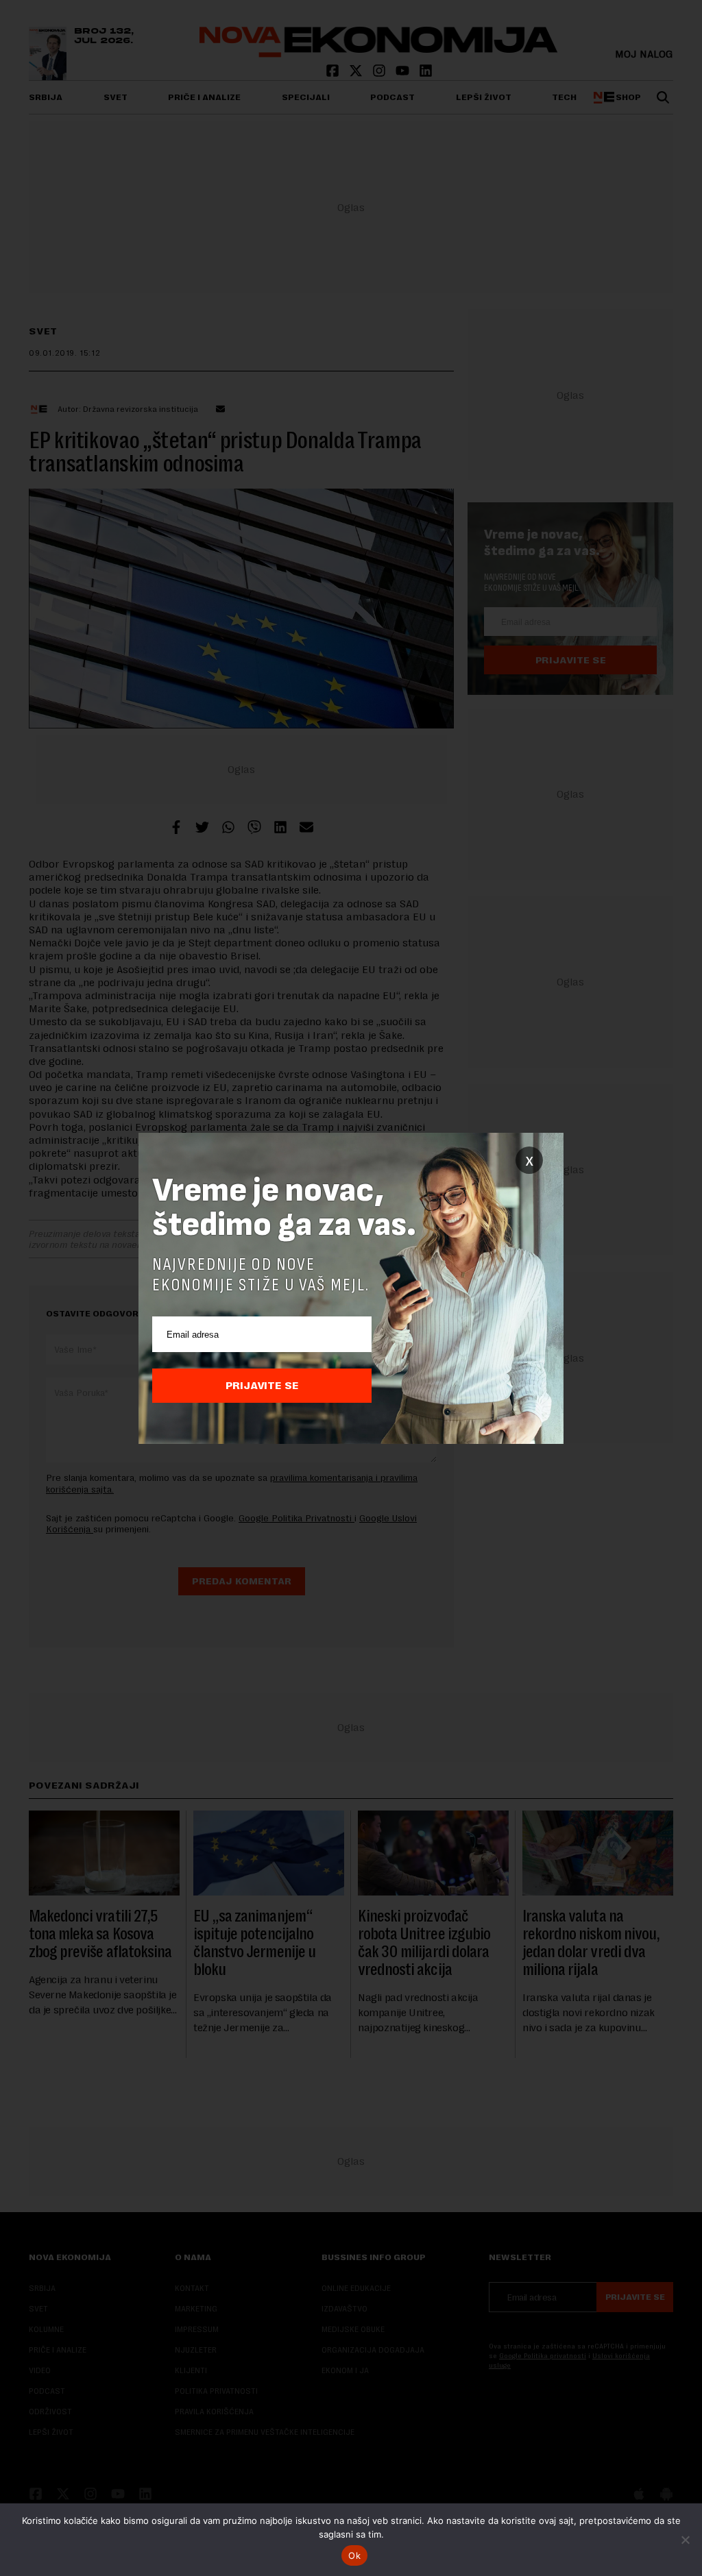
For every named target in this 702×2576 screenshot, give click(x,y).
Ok (354, 2555)
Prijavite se (262, 1386)
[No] (685, 2540)
